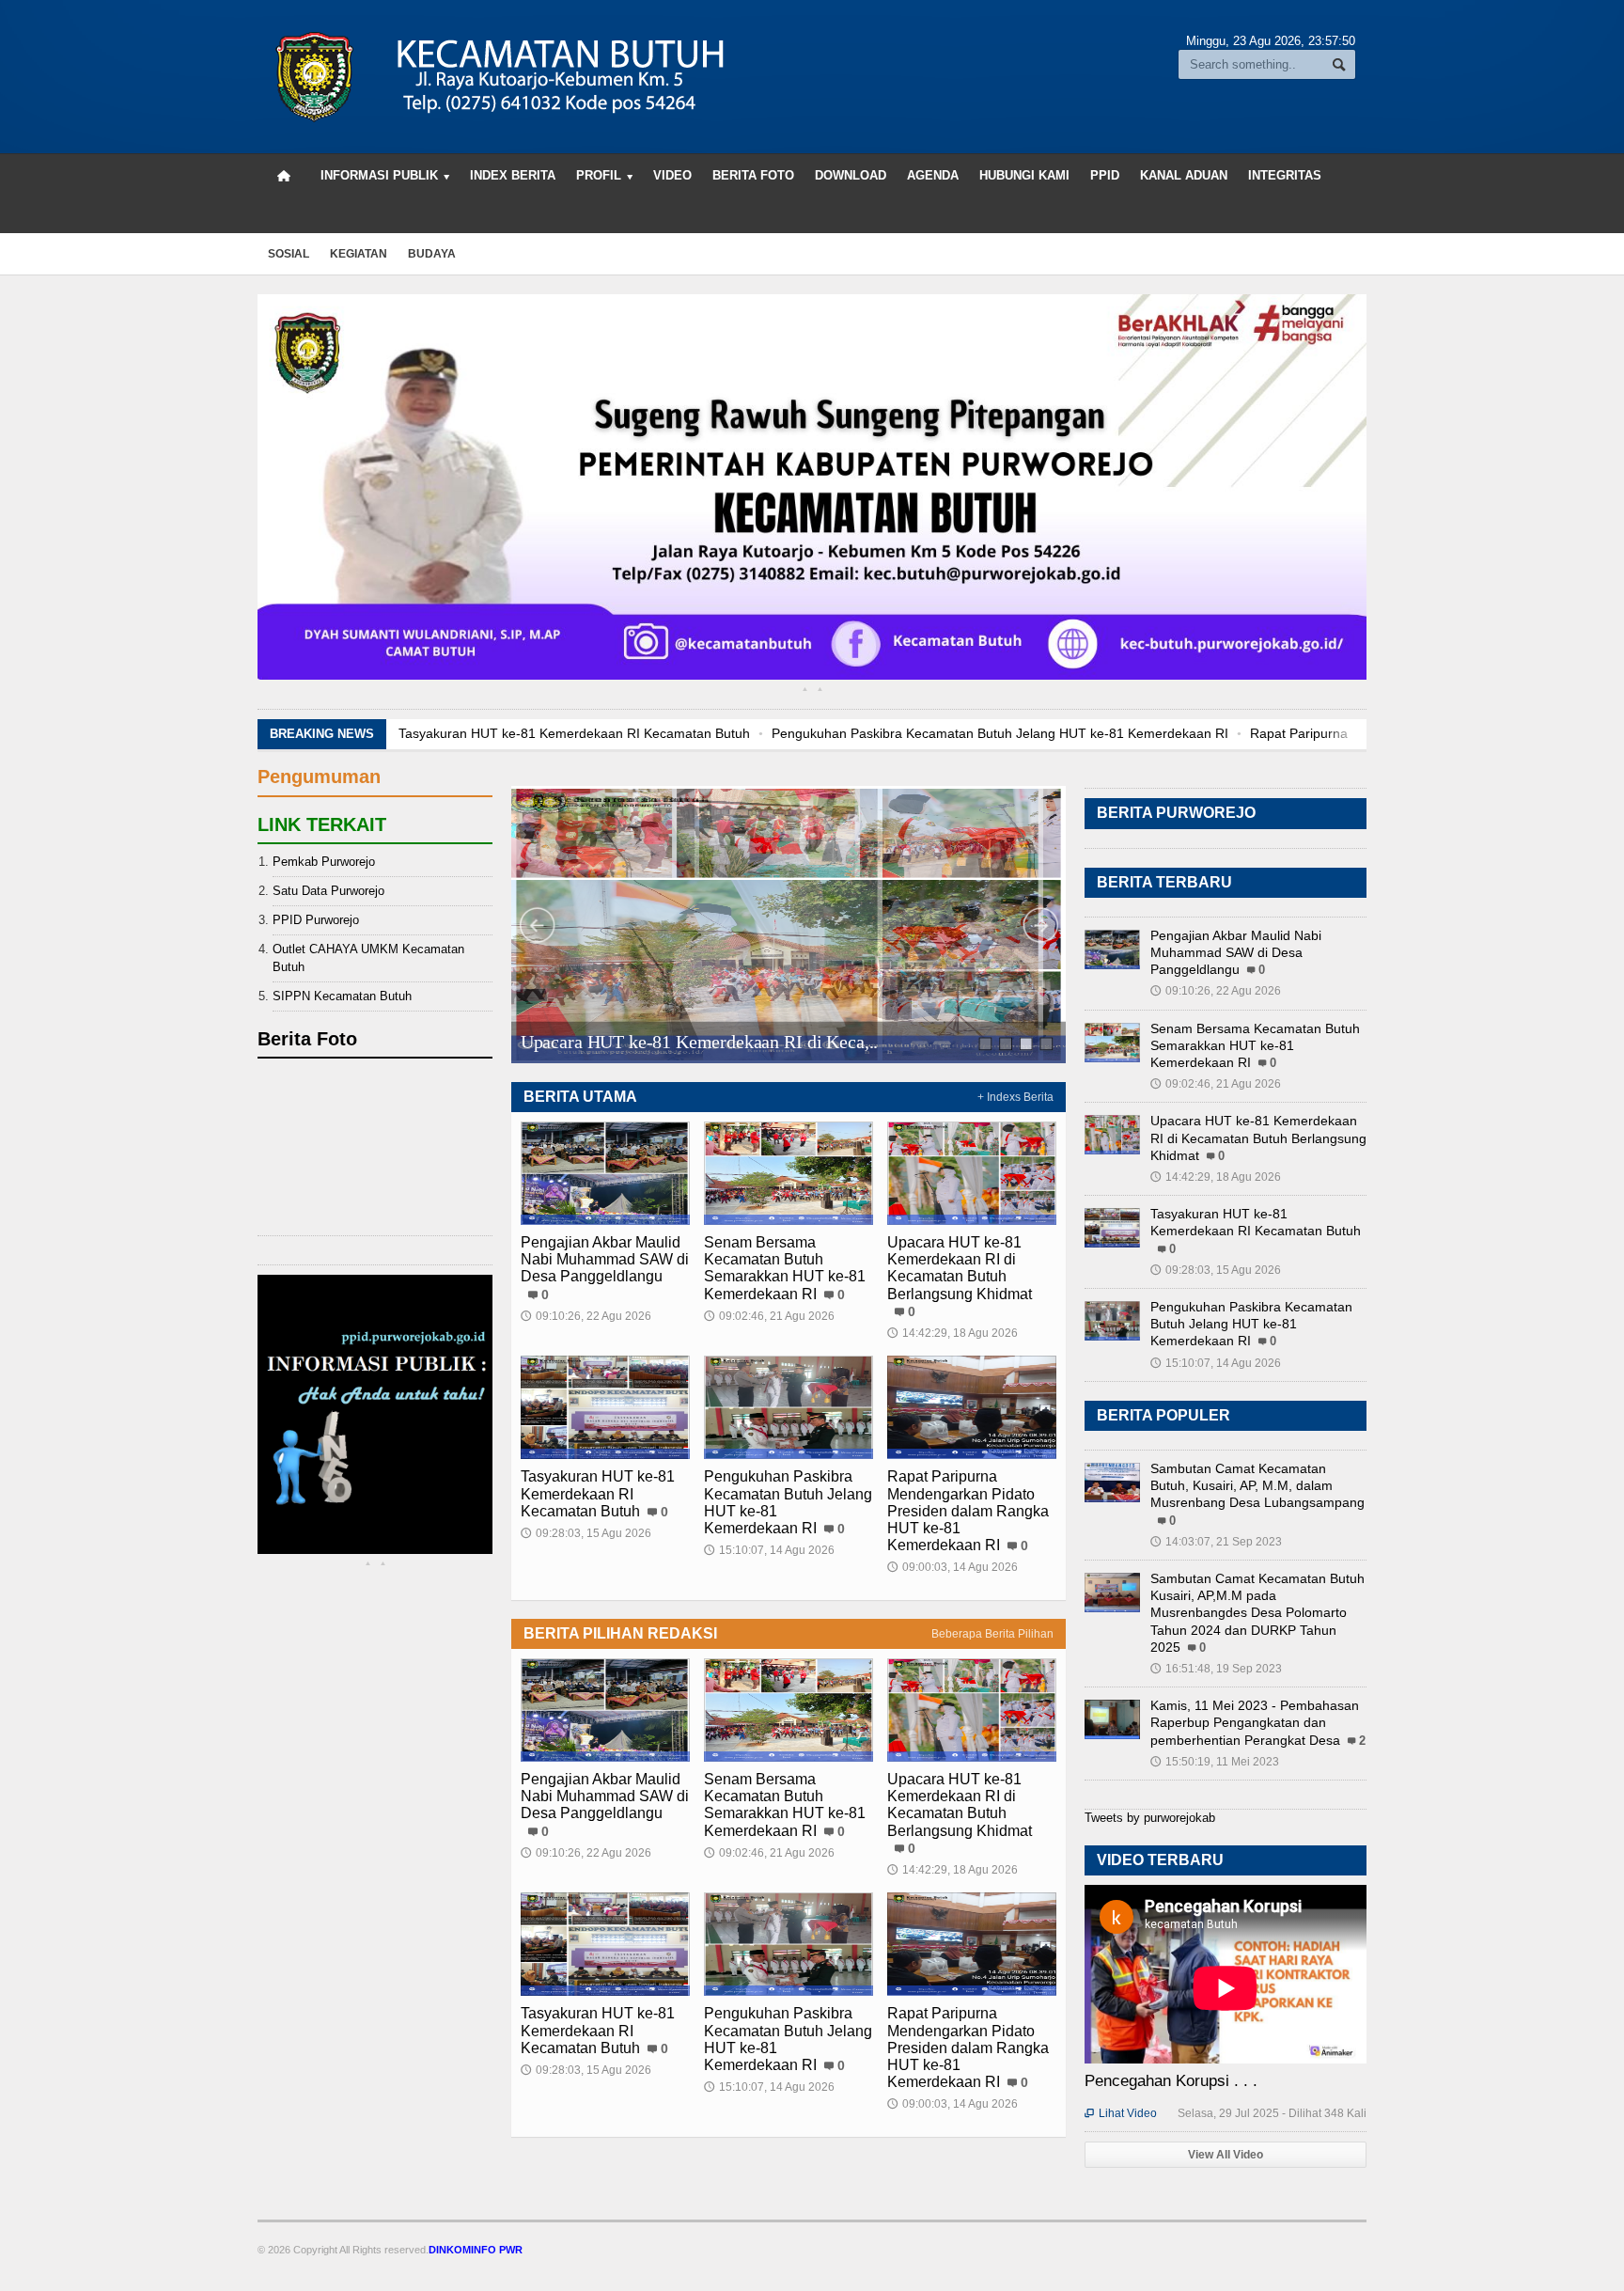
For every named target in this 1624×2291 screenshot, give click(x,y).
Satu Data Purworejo (328, 891)
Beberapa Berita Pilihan (992, 1634)
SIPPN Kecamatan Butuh (342, 996)
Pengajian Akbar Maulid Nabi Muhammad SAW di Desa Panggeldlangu (605, 1259)
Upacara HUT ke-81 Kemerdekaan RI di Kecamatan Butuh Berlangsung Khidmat (960, 1268)
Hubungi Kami (1024, 175)
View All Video (1226, 2155)
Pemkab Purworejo (324, 862)
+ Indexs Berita (1015, 1097)
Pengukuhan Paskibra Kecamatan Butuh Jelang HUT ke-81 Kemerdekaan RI (767, 733)
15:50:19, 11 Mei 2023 (1215, 1762)
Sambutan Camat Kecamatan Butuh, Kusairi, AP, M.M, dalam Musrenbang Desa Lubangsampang (1257, 1485)
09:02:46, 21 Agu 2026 (769, 1316)
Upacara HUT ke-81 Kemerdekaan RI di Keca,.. (700, 1042)
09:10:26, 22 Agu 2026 (586, 1316)
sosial (289, 254)
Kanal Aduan (1184, 175)
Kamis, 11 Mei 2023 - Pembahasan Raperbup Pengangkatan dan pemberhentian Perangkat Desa (1255, 1722)
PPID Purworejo (316, 920)
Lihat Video (1121, 2113)
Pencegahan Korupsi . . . (1171, 2081)
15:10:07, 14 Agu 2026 (769, 1550)
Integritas (1285, 175)
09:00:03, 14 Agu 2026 (953, 1567)
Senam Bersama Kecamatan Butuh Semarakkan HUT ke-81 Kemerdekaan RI (785, 1268)
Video (672, 175)
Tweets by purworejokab (1150, 1818)
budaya (432, 254)
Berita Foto (753, 175)
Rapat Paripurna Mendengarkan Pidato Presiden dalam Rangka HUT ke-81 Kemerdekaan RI (1293, 733)
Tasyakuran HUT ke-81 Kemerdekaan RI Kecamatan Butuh (598, 1493)
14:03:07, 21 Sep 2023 (1216, 1542)
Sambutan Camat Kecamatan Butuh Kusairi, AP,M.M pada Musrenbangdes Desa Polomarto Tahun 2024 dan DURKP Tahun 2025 (1257, 1613)
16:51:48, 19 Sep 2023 (1216, 1669)
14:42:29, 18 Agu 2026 (953, 1333)
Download (851, 175)
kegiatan (359, 254)
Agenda (933, 175)
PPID (1105, 175)
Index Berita (513, 175)
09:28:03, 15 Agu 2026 (586, 1533)
